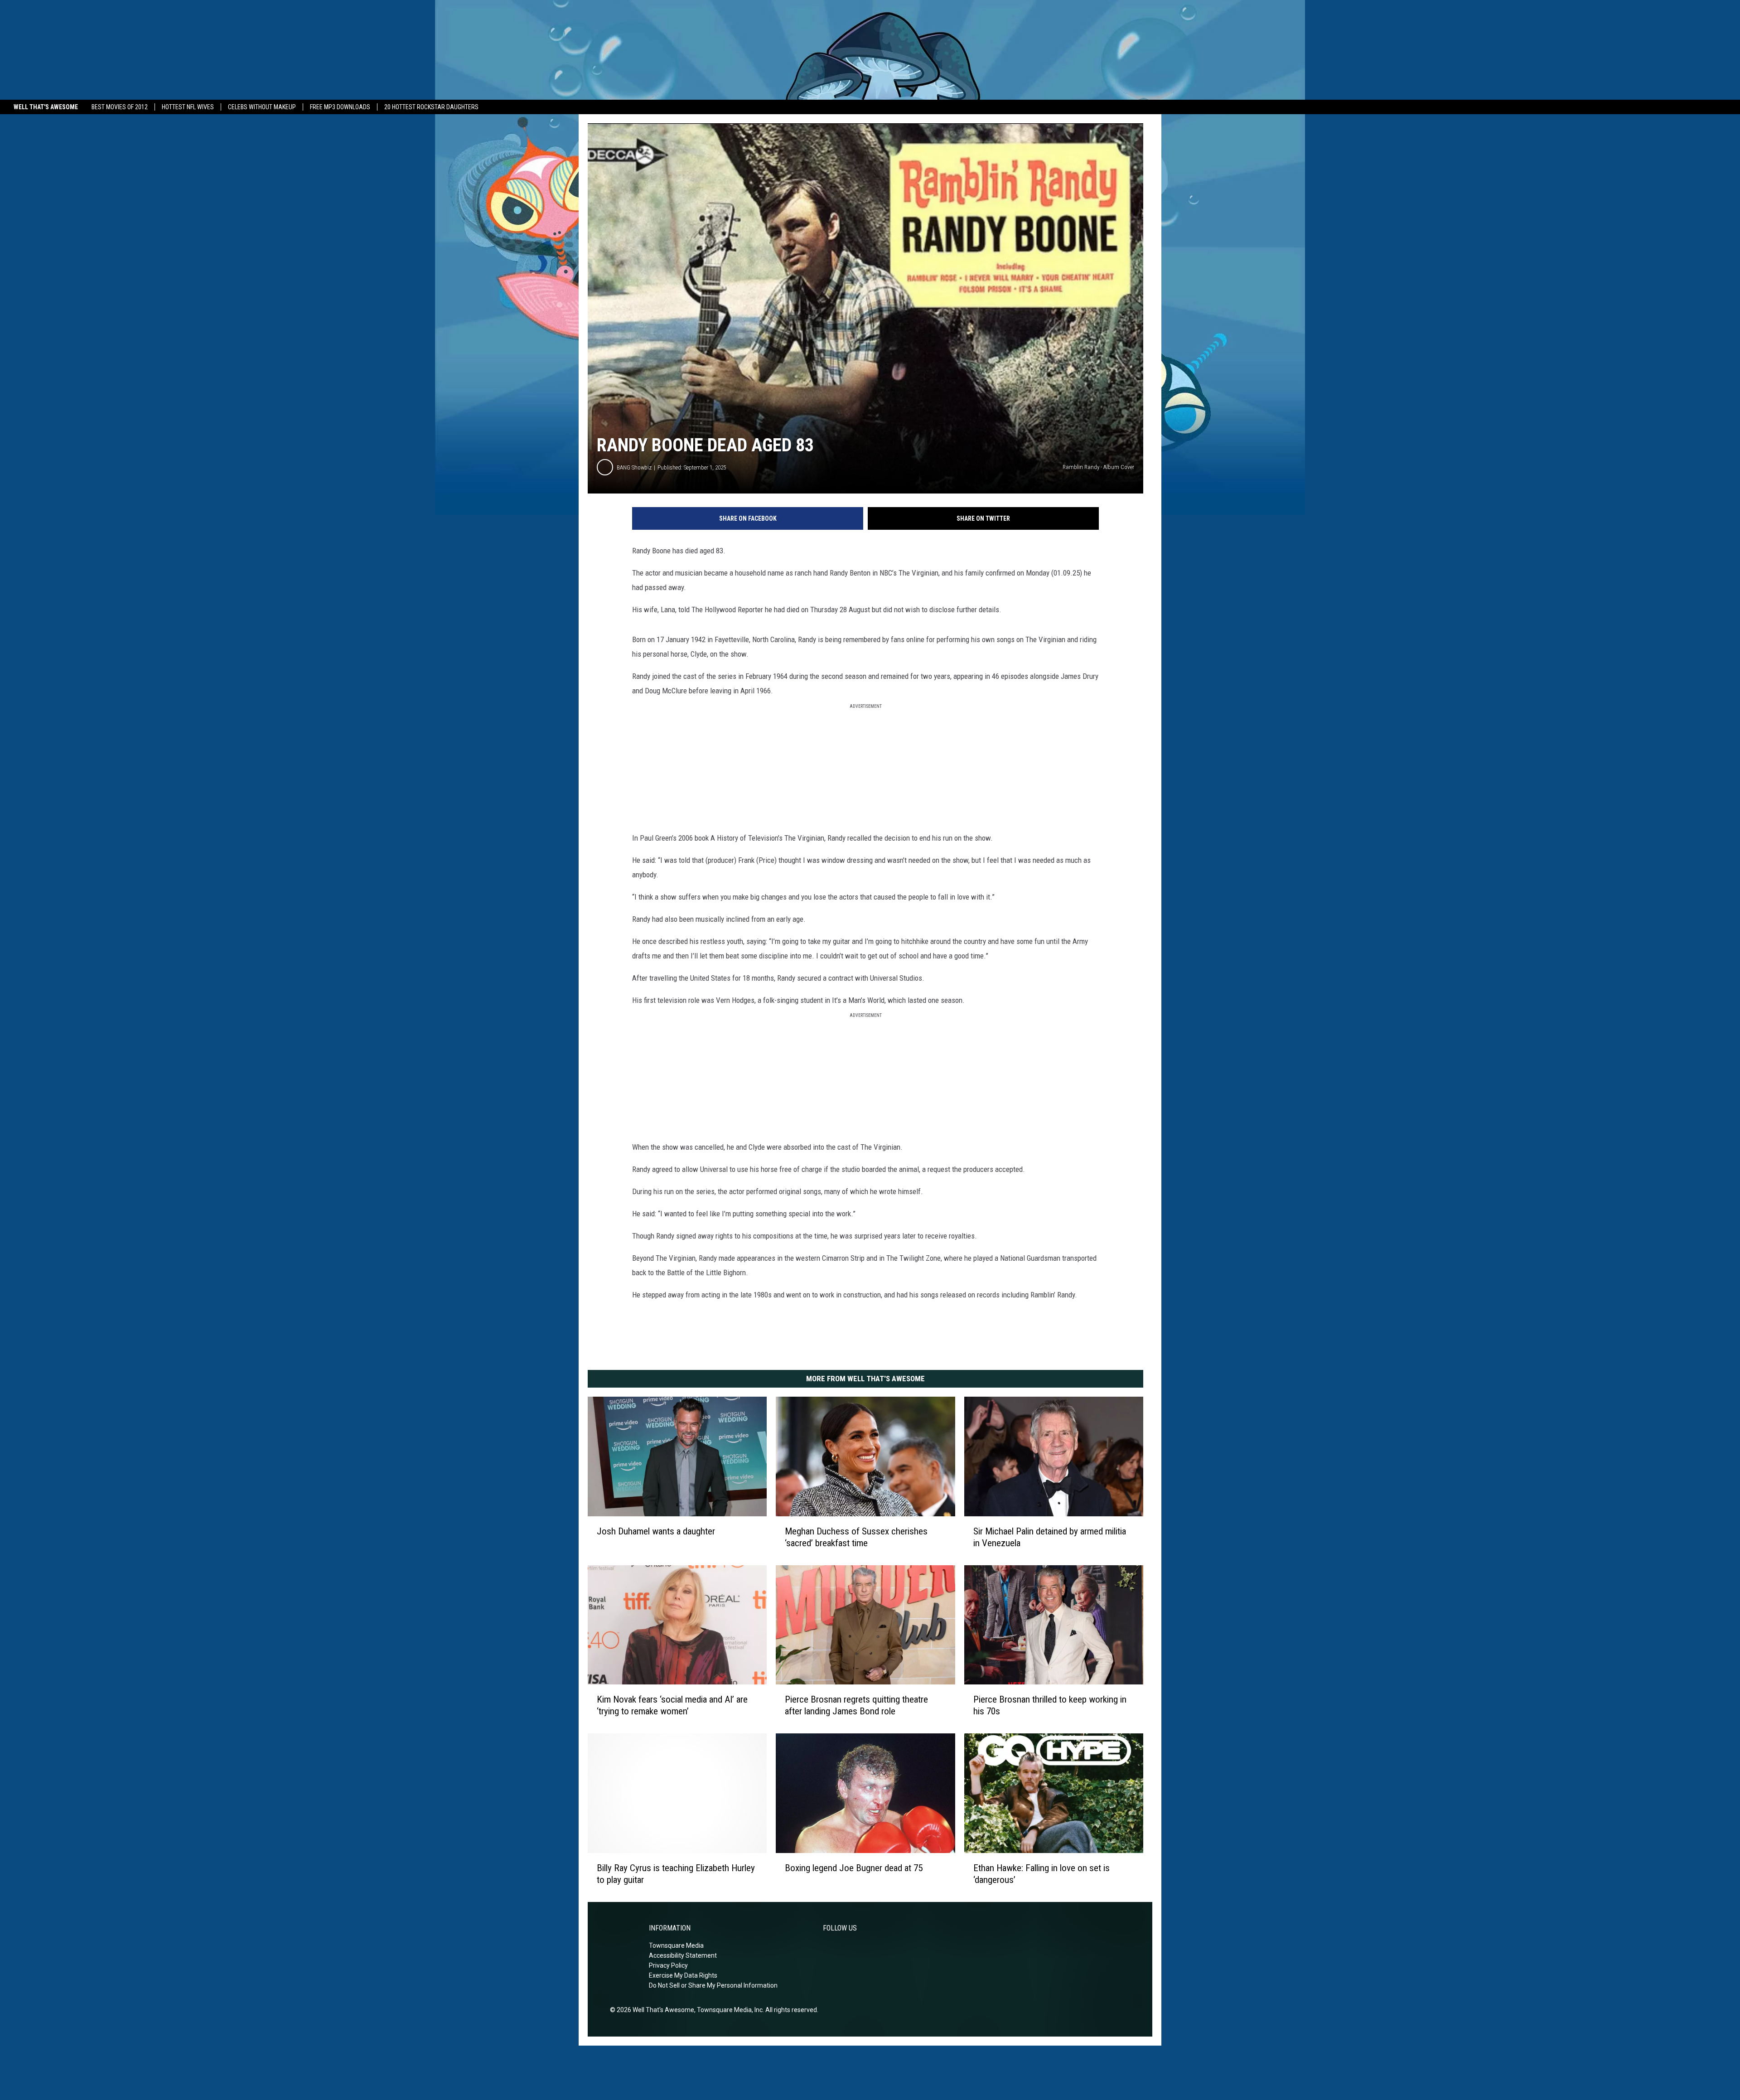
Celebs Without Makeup (262, 107)
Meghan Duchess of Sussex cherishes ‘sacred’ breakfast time (856, 1537)
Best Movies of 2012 (120, 107)
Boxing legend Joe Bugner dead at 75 (854, 1868)
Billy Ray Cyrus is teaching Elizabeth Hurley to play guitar (676, 1874)
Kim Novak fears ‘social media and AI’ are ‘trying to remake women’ (672, 1705)
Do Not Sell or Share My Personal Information (713, 1985)
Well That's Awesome (46, 107)
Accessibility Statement (683, 1955)
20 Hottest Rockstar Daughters (431, 107)
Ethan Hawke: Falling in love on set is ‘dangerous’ (1042, 1874)
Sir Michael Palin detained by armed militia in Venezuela (1050, 1537)
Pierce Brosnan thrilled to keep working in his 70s (1050, 1705)
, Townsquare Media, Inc (728, 2010)
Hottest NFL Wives (188, 107)
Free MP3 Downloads (340, 107)
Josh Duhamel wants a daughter (656, 1531)
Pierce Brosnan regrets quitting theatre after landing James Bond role (856, 1705)
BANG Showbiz (634, 467)
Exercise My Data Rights (683, 1975)
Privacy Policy (668, 1965)
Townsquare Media (676, 1945)
